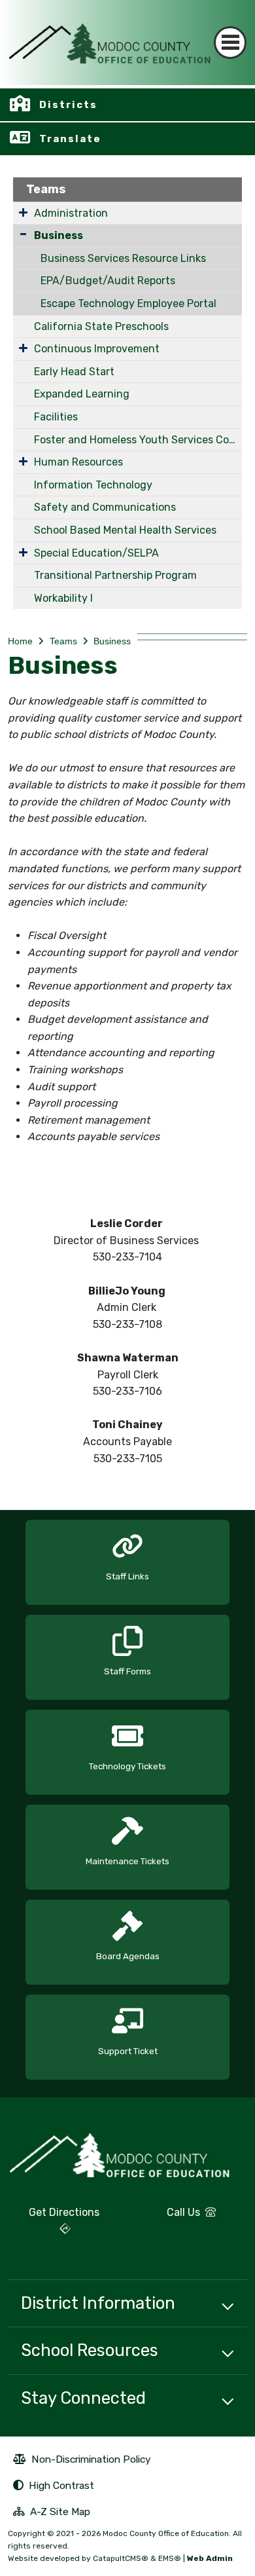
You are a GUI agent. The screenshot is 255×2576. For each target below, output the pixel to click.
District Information (98, 2303)
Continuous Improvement (97, 349)
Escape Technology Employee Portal (128, 304)
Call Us (169, 2217)
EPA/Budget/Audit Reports (108, 281)
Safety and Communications (105, 507)
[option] (127, 1557)
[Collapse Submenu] (23, 234)
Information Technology (93, 485)
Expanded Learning (82, 394)
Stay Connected (83, 2398)
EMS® (170, 2558)
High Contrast (61, 2485)
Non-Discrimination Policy (82, 2461)
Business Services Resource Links (123, 258)
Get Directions (54, 2226)
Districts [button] (68, 105)
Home (20, 641)
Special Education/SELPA (96, 553)
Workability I (63, 598)
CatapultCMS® (121, 2558)
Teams (46, 189)
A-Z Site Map (52, 2513)
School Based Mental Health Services (125, 530)
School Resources (90, 2350)
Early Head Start (74, 372)
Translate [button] (70, 139)
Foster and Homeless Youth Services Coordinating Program (138, 440)
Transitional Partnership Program (115, 575)
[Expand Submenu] (23, 212)
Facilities (56, 417)
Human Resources (78, 462)
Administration (71, 213)
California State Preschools (101, 326)
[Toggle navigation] (230, 43)
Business (59, 235)
